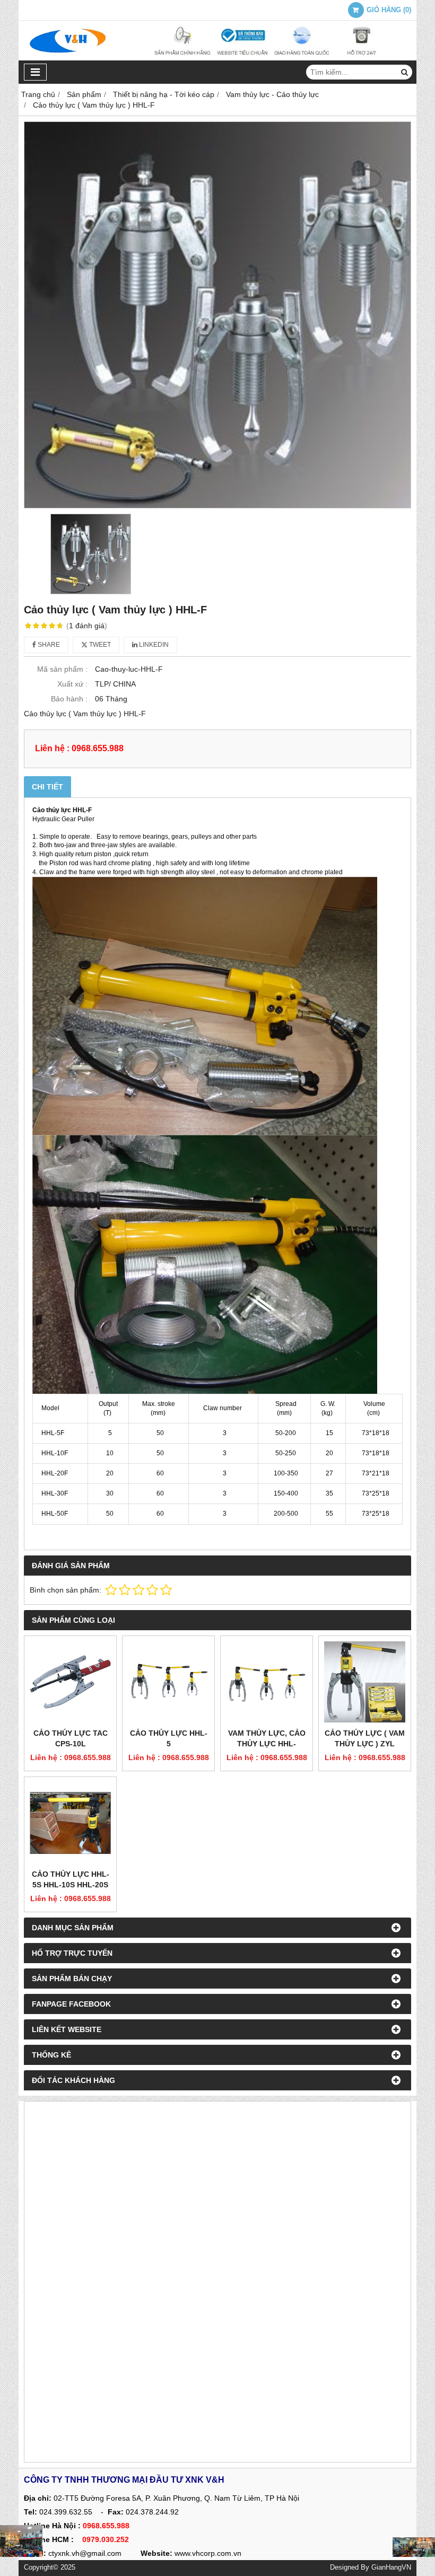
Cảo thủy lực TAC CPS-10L (71, 1738)
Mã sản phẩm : (62, 669)
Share (48, 645)
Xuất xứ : (72, 684)
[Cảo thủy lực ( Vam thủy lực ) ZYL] (365, 1682)
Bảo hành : (69, 699)
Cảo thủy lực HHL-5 (169, 1738)
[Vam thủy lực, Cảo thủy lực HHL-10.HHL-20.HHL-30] (267, 1682)
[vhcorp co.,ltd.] (217, 58)
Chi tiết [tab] (47, 787)
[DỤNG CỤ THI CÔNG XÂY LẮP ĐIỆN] (21, 2541)
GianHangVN (391, 2568)
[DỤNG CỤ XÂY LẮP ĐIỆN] (414, 2547)
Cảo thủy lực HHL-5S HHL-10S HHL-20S (71, 1879)
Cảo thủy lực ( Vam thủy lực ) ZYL (365, 1738)
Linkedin (153, 645)
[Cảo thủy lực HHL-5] (168, 1682)
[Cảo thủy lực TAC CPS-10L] (70, 1682)
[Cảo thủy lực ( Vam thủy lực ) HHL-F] (217, 315)
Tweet (99, 645)
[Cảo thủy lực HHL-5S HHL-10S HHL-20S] (70, 1823)
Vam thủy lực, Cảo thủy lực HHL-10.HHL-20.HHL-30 (267, 1744)
